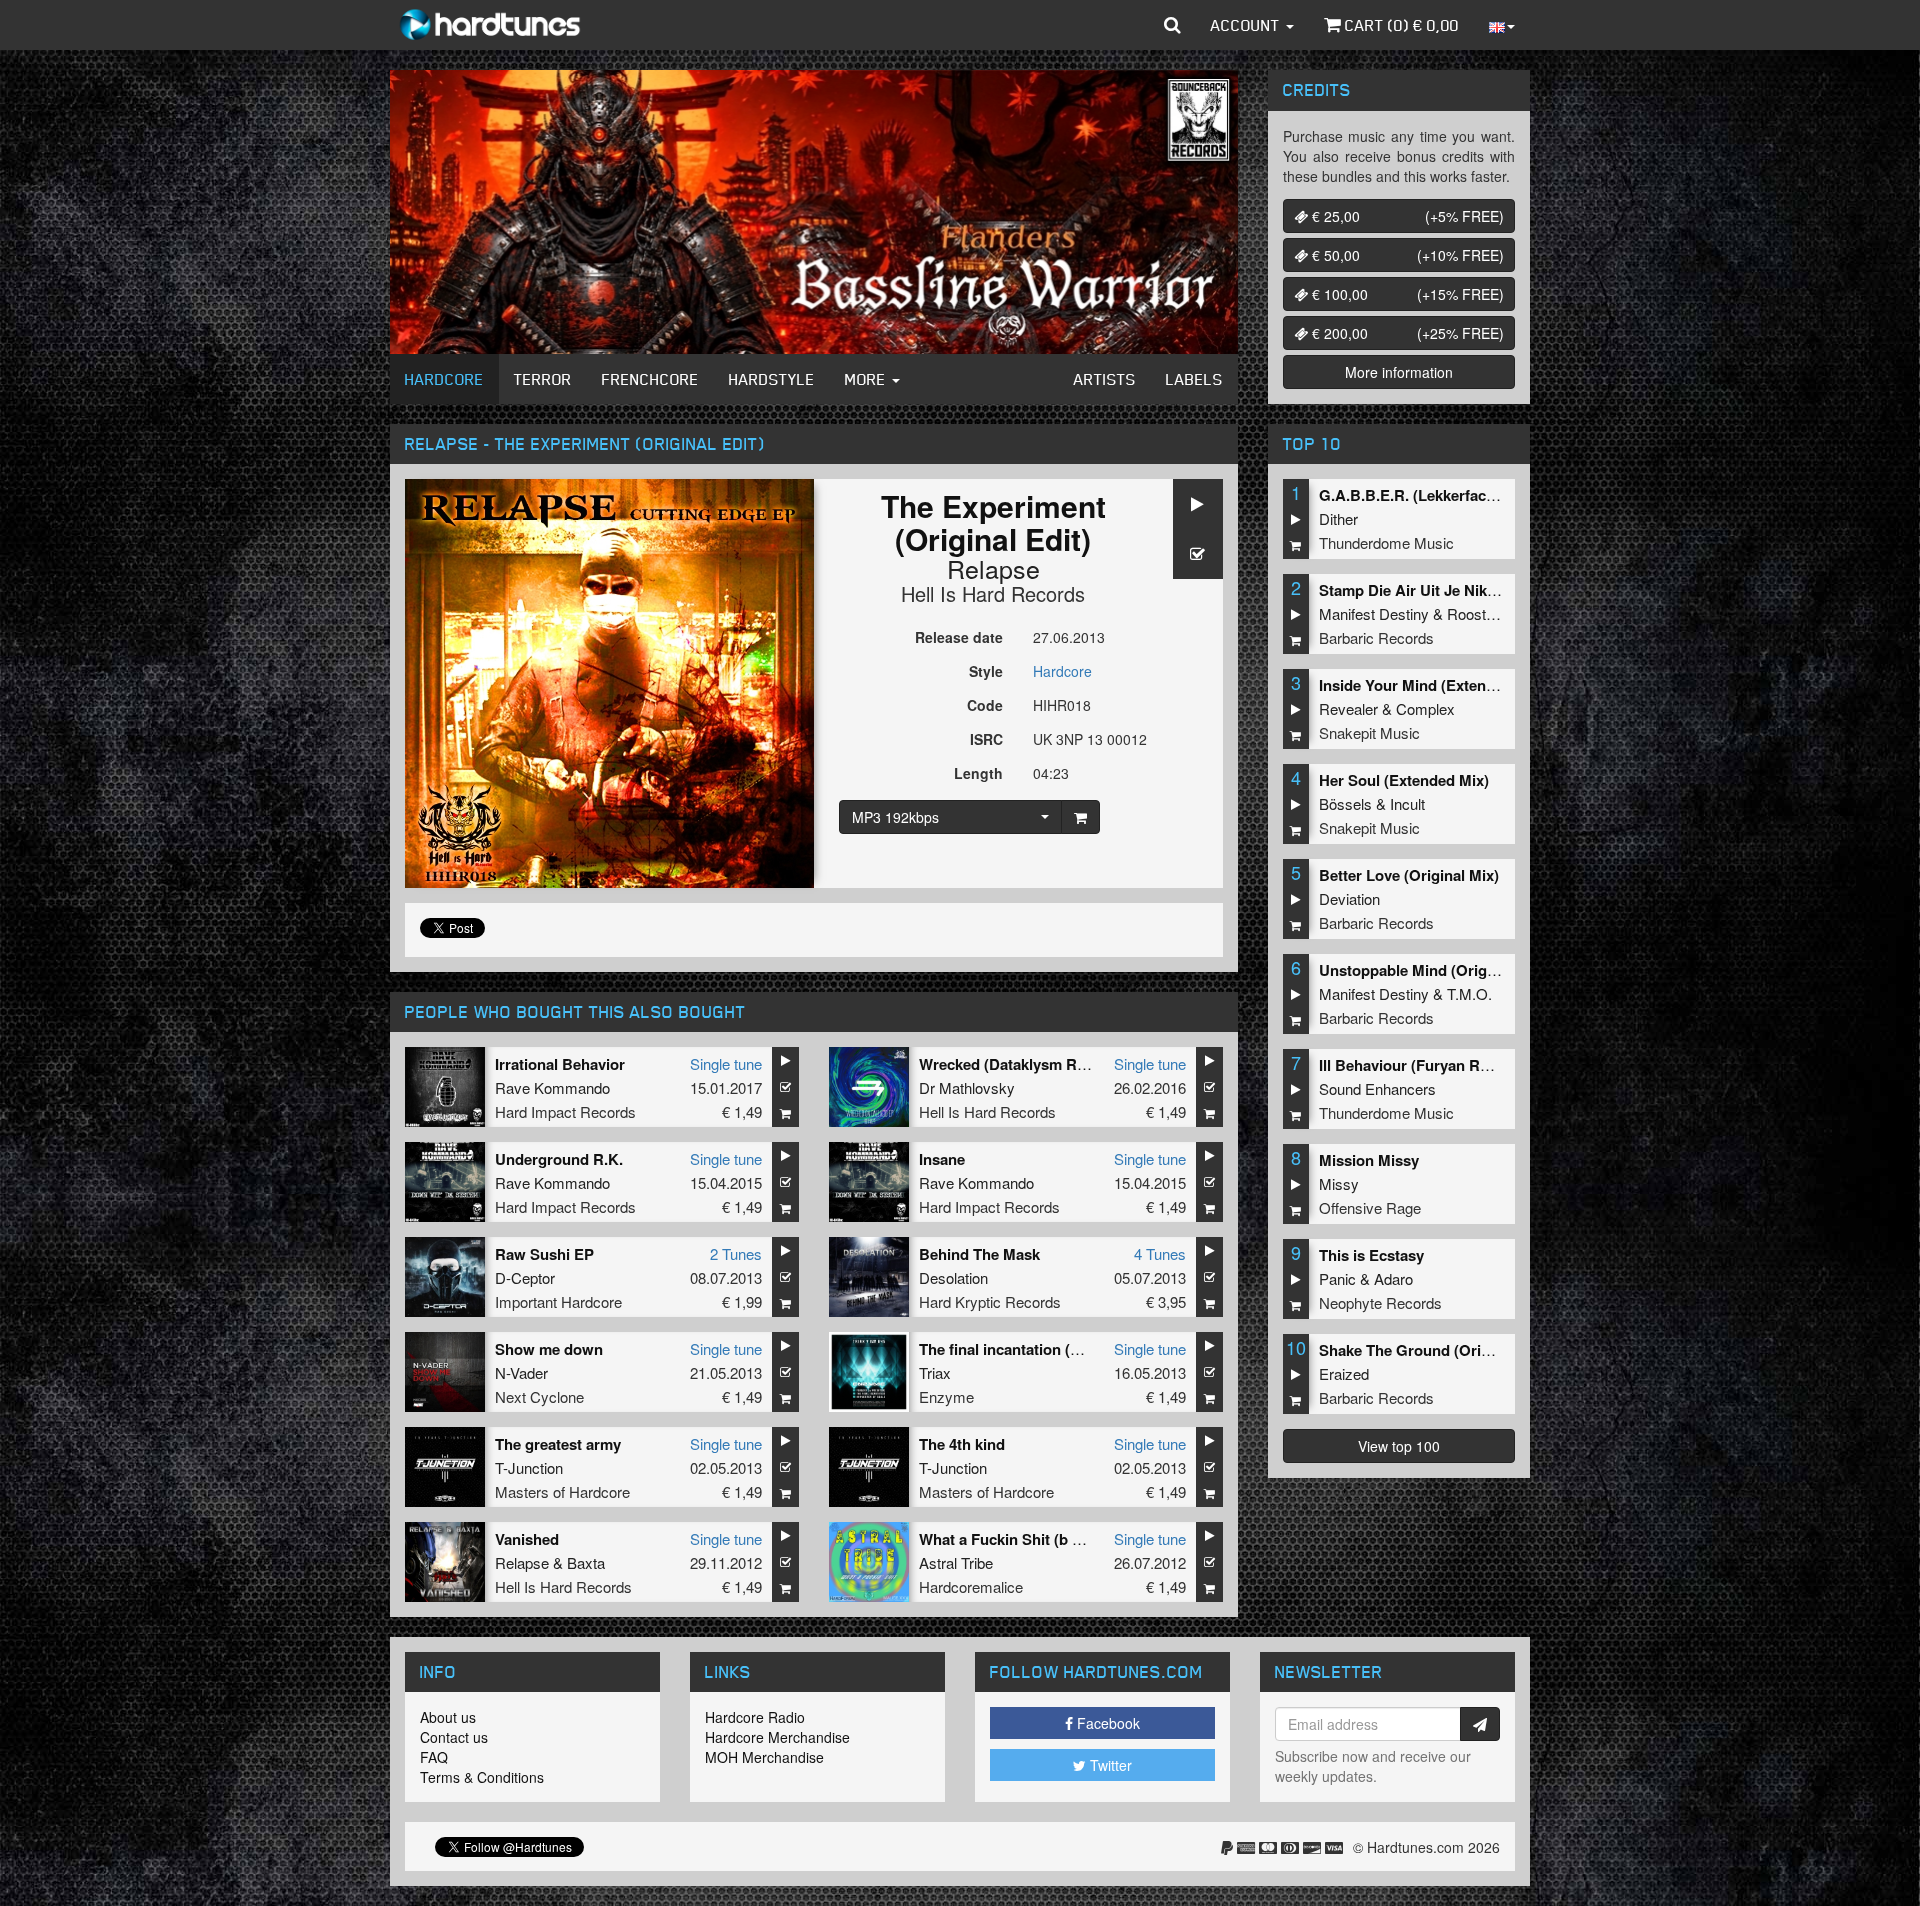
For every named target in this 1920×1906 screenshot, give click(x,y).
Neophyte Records (1380, 1302)
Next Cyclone (539, 1396)
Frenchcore (650, 379)
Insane (942, 1159)
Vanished (527, 1539)
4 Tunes (1160, 1253)
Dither (1338, 518)
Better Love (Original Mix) (1409, 875)
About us (448, 1717)
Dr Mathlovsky (967, 1087)
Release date (959, 637)
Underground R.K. (559, 1159)
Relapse (993, 568)
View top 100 (1399, 1446)
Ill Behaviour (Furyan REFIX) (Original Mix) (1468, 1065)
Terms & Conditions (482, 1777)
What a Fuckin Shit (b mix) (1010, 1539)
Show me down (549, 1349)
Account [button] (1247, 25)
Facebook (1106, 1723)
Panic (1337, 1278)
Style (986, 671)
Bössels (1345, 803)
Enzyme (946, 1396)
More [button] (867, 379)
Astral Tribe (956, 1562)
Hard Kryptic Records (990, 1301)
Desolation (953, 1277)
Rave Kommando (552, 1087)
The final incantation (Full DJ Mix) (1036, 1349)
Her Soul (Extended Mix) (1404, 780)
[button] (1172, 25)
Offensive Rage (1370, 1207)
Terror (543, 379)
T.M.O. (1469, 993)
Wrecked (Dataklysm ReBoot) (1021, 1064)
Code (985, 705)
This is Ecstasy (1371, 1255)
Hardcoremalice (971, 1586)
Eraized (1344, 1373)
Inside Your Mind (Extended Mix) (1432, 685)
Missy (1339, 1183)
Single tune (726, 1063)
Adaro (1393, 1278)
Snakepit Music (1369, 732)
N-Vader (521, 1372)
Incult (1407, 803)
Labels (1194, 379)
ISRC (986, 739)
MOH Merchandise (764, 1757)
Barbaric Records (1376, 637)
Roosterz (1477, 613)
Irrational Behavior (560, 1064)
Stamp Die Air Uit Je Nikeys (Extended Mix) (1469, 590)
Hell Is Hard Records (993, 593)
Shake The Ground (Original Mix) (1434, 1350)
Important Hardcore (558, 1301)
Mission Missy (1369, 1160)
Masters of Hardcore (562, 1491)
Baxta (586, 1562)
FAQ (434, 1757)
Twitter (1109, 1765)
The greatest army (558, 1444)
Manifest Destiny (1374, 613)
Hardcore (444, 379)
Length (978, 773)
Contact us (454, 1737)
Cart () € (1400, 25)
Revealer (1348, 708)
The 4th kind (962, 1444)
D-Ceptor (525, 1277)
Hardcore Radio (755, 1717)
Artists (1105, 379)
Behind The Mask (979, 1254)
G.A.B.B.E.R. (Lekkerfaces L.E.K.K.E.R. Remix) (1482, 495)
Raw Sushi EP (544, 1254)
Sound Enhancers (1377, 1088)
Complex (1425, 708)
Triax (935, 1372)
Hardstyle (772, 379)
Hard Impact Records (565, 1111)
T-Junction (529, 1467)
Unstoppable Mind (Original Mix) (1432, 970)
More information (1399, 372)
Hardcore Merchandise (777, 1737)
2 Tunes (736, 1253)
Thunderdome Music (1386, 542)
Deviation (1349, 898)
